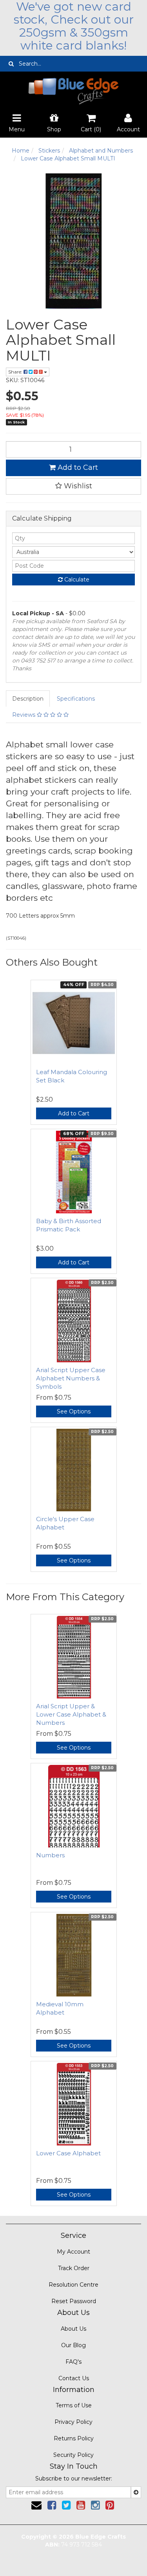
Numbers (50, 1855)
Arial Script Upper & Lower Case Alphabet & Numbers (71, 1714)
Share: (16, 372)
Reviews (24, 715)
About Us (73, 2329)
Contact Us (74, 2378)
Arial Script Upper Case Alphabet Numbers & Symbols (71, 1378)
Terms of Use (74, 2405)
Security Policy (73, 2455)
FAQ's (73, 2362)
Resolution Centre (73, 2285)
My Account (73, 2252)
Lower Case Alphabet (68, 2153)
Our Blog (73, 2345)
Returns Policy (74, 2438)
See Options (74, 1411)
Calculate (76, 580)
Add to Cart (77, 467)
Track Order (74, 2268)
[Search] (11, 64)
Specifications (76, 699)
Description (28, 699)
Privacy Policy (73, 2422)
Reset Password (74, 2301)
